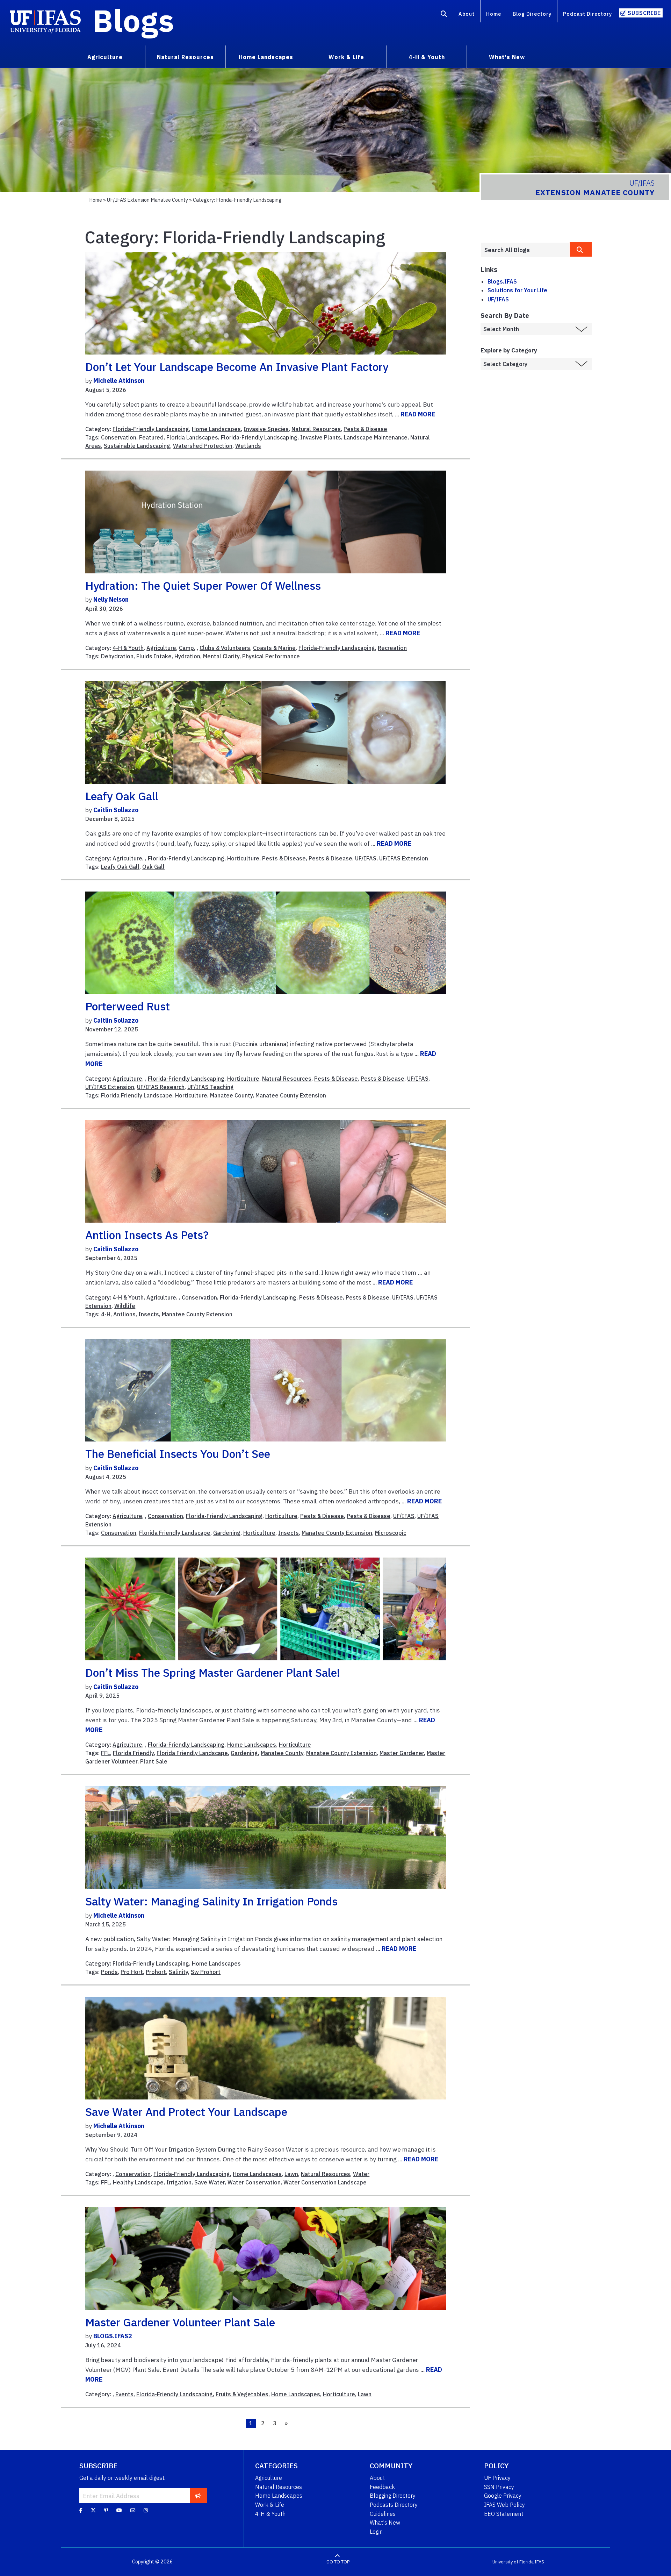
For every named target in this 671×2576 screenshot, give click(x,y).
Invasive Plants (321, 437)
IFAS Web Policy (504, 2505)
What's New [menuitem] (507, 57)
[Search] (444, 15)
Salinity (178, 1972)
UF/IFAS (366, 858)
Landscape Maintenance (376, 437)
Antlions (124, 1314)
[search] (581, 249)
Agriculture (161, 648)
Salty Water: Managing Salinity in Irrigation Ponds (211, 1901)
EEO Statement (504, 2514)
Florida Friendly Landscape (137, 1095)
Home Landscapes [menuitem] (266, 57)
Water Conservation (254, 2182)
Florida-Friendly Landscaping (151, 429)
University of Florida (513, 2562)
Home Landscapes (216, 429)
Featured (151, 437)
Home (494, 14)
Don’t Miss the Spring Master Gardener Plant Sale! (213, 1673)
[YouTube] (119, 2510)
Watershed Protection (203, 446)
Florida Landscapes (192, 437)
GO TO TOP (338, 2562)
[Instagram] (146, 2510)
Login (376, 2532)
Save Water (210, 2182)
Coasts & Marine (274, 648)
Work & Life (270, 2505)
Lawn (291, 2174)
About (467, 14)
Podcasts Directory (394, 2505)
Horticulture (243, 858)
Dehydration (117, 656)
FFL (106, 1753)
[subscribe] (198, 2496)
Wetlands (248, 446)
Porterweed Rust (128, 1006)
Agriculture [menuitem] (105, 57)
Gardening (227, 1533)
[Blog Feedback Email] (133, 2510)
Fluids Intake (154, 656)
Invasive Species (266, 429)
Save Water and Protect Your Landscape (186, 2112)
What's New (385, 2523)
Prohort (156, 1972)
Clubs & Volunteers (225, 648)
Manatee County (231, 1095)
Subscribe (644, 13)
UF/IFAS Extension (404, 858)
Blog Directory (532, 14)
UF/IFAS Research (161, 1087)
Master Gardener (402, 1753)
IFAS (539, 2562)
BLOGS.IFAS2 (113, 2336)
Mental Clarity (221, 656)
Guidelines (383, 2514)
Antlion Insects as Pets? (147, 1235)
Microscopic (391, 1533)
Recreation (392, 648)
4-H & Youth (128, 648)
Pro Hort (132, 1972)
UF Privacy (497, 2478)
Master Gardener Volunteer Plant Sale (180, 2322)
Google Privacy (503, 2496)
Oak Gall (153, 867)
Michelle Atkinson (119, 381)
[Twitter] (93, 2510)
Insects (149, 1314)
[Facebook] (81, 2510)
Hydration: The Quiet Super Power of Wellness (203, 586)
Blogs (133, 20)
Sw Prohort (206, 1972)
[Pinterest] (106, 2510)
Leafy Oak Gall (122, 796)
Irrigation (179, 2182)
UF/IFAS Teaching (211, 1087)
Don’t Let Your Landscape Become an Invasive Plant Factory (237, 367)
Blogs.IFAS (502, 281)
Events (124, 2394)
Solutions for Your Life (517, 290)
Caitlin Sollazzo (116, 810)
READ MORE (418, 414)
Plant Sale (154, 1761)
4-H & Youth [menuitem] (427, 57)
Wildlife (125, 1306)
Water (361, 2174)
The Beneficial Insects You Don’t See (178, 1454)
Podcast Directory (587, 14)
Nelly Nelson (111, 599)
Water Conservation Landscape (325, 2182)
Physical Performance (271, 656)
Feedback (382, 2487)
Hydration (187, 656)
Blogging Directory (393, 2496)
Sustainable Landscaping (137, 446)
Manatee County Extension (291, 1095)
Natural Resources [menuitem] (185, 57)
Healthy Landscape (138, 2182)
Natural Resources (316, 429)
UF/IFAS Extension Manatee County (147, 200)
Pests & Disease (365, 429)
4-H (106, 1314)
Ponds (109, 1972)
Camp (186, 648)
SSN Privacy (499, 2487)
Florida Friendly (133, 1753)
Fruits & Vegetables (242, 2394)
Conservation (119, 437)
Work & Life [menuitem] (346, 57)
